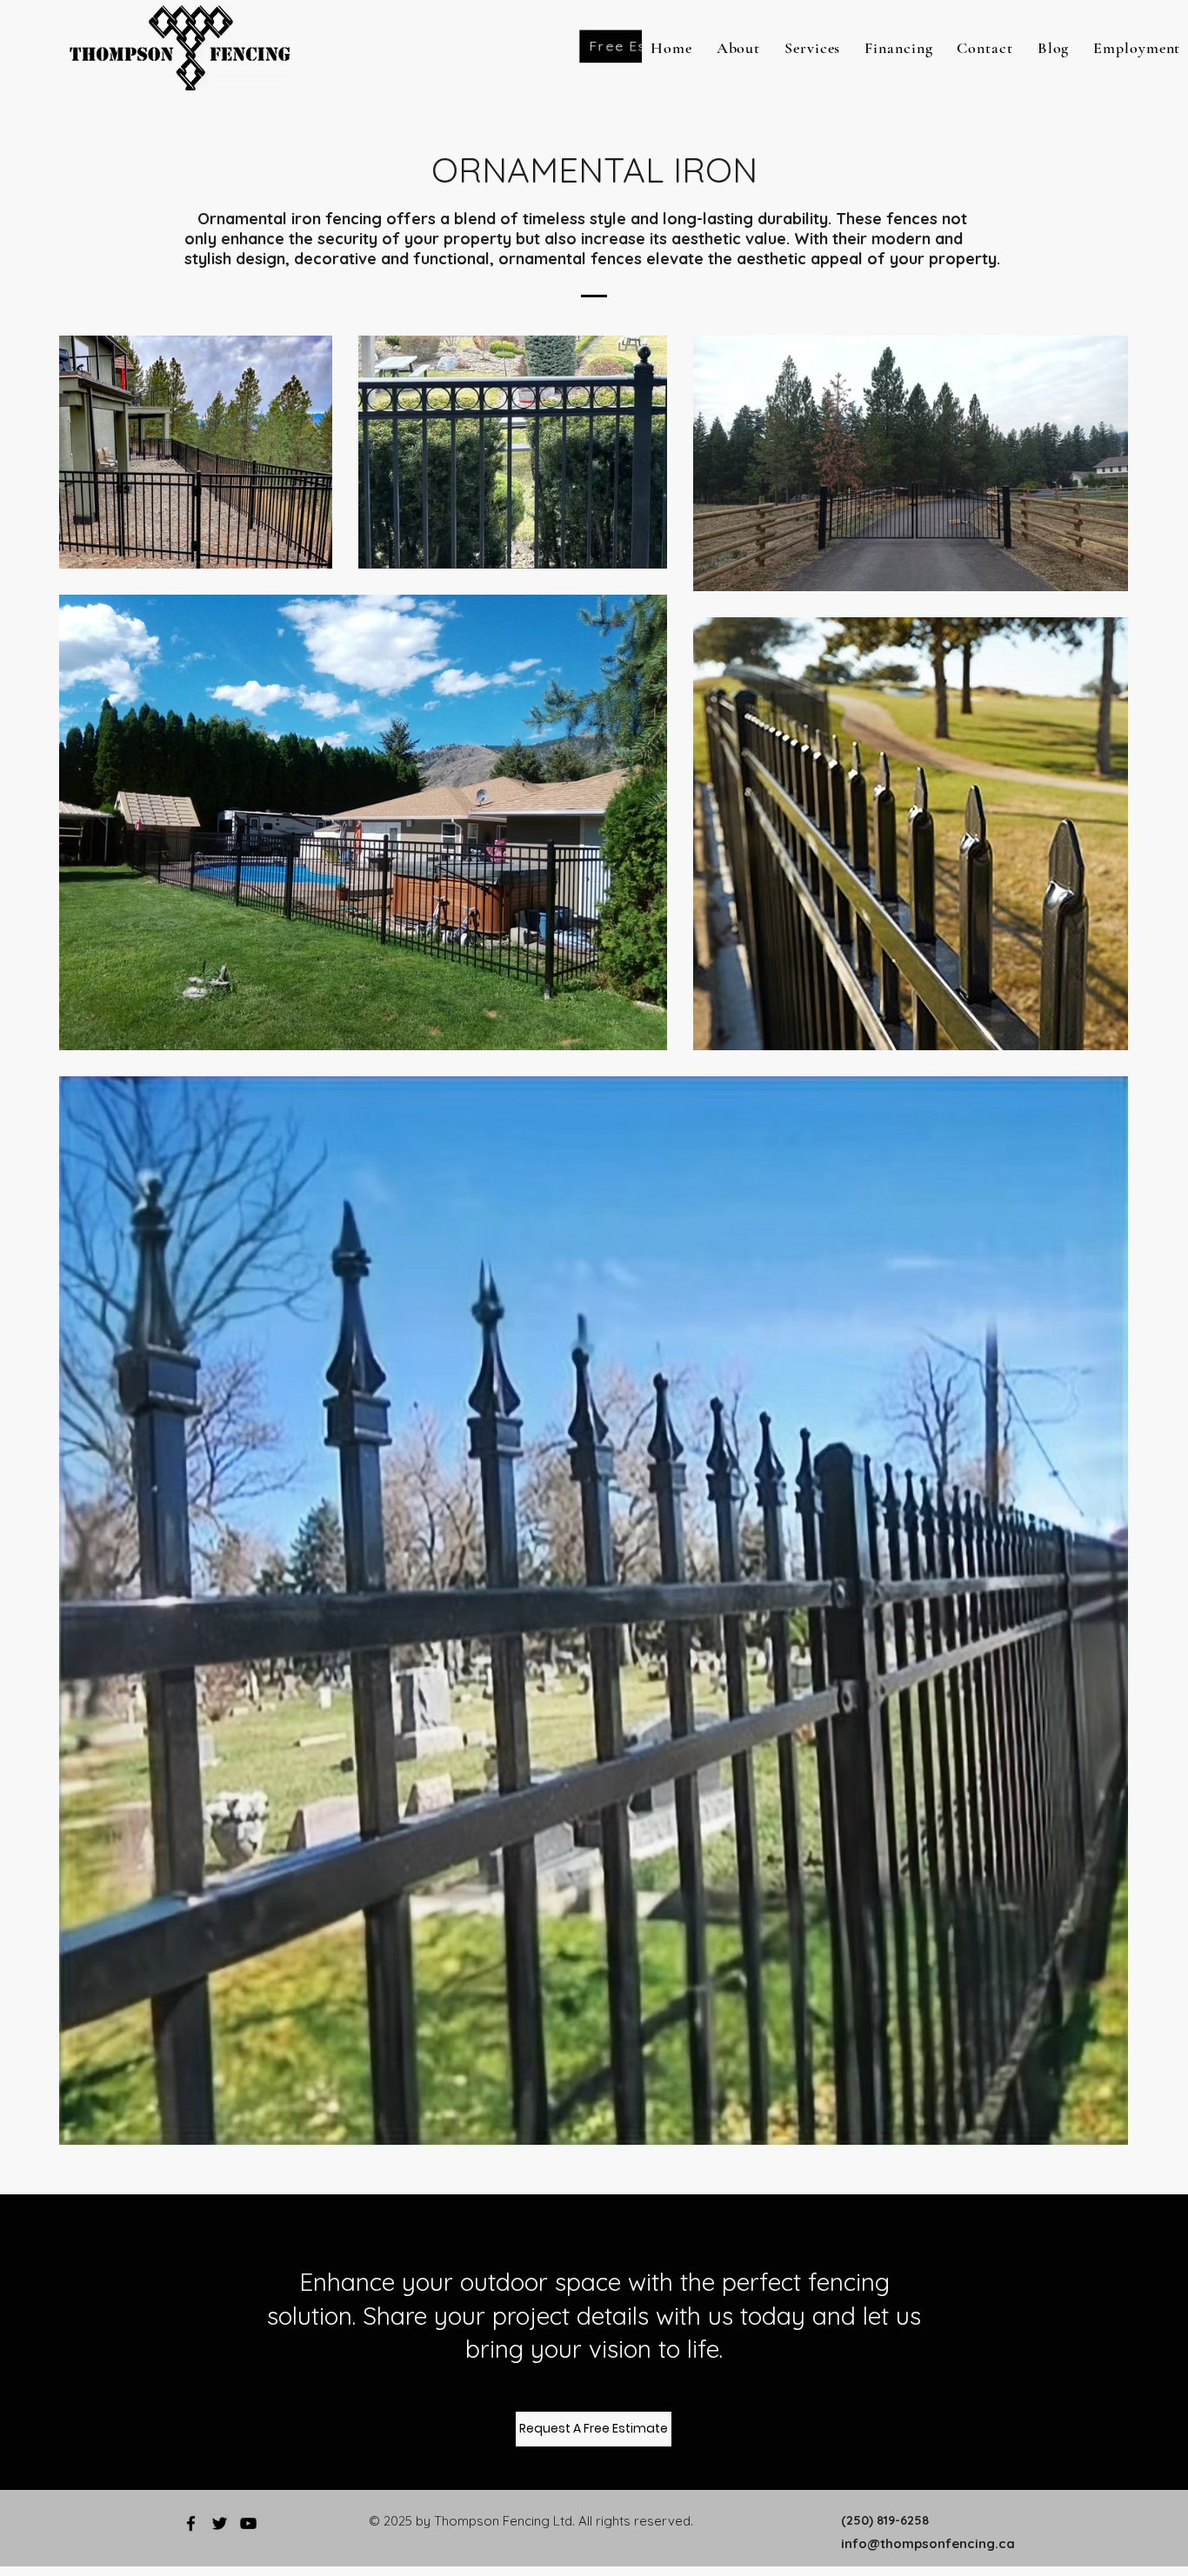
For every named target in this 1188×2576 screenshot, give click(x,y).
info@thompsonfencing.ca (928, 2543)
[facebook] (191, 2523)
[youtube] (248, 2523)
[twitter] (220, 2523)
